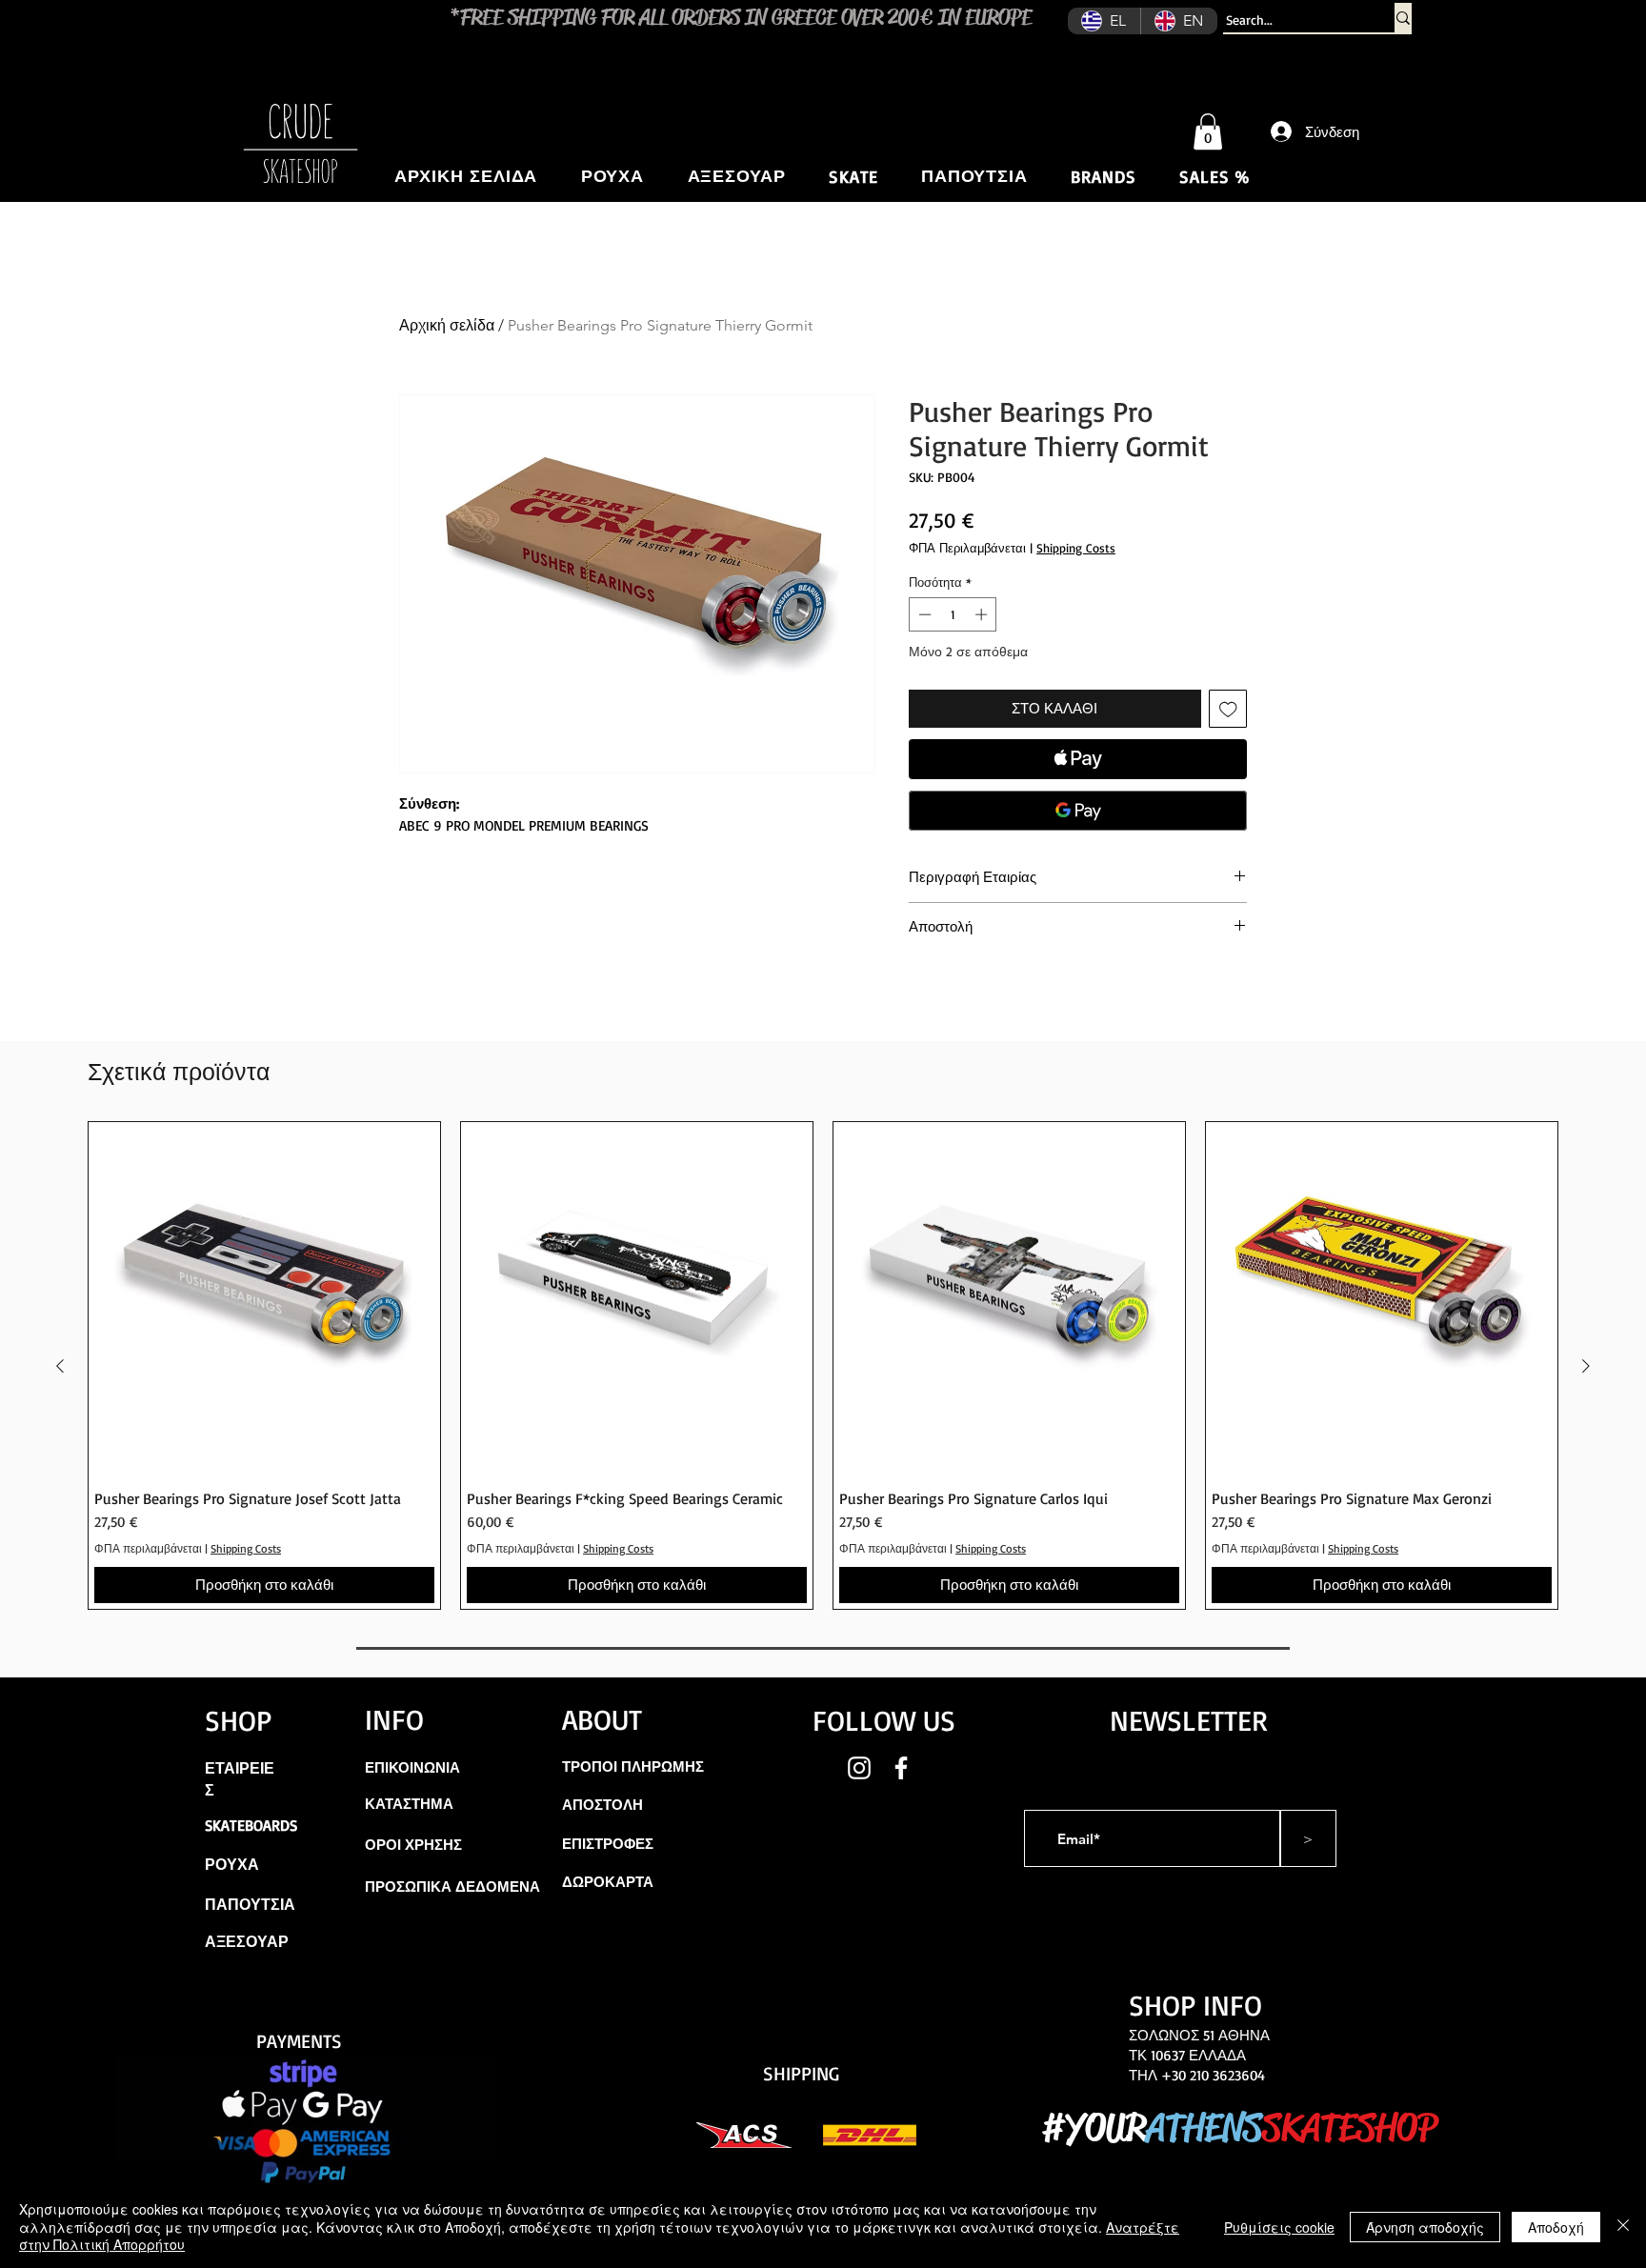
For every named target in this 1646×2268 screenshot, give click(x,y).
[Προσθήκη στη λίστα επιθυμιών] (1228, 709)
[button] (1208, 131)
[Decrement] (923, 614)
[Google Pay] (1078, 811)
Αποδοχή (1556, 2227)
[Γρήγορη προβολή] (264, 1298)
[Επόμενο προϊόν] (1586, 1366)
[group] (823, 1365)
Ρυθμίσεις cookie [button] (1279, 2227)
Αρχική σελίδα (447, 325)
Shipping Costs (1076, 548)
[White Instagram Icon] (859, 1768)
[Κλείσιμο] (1623, 2227)
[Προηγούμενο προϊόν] (60, 1366)
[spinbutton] (953, 614)
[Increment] (983, 614)
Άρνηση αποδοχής (1425, 2227)
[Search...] (1403, 18)
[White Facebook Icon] (901, 1768)
